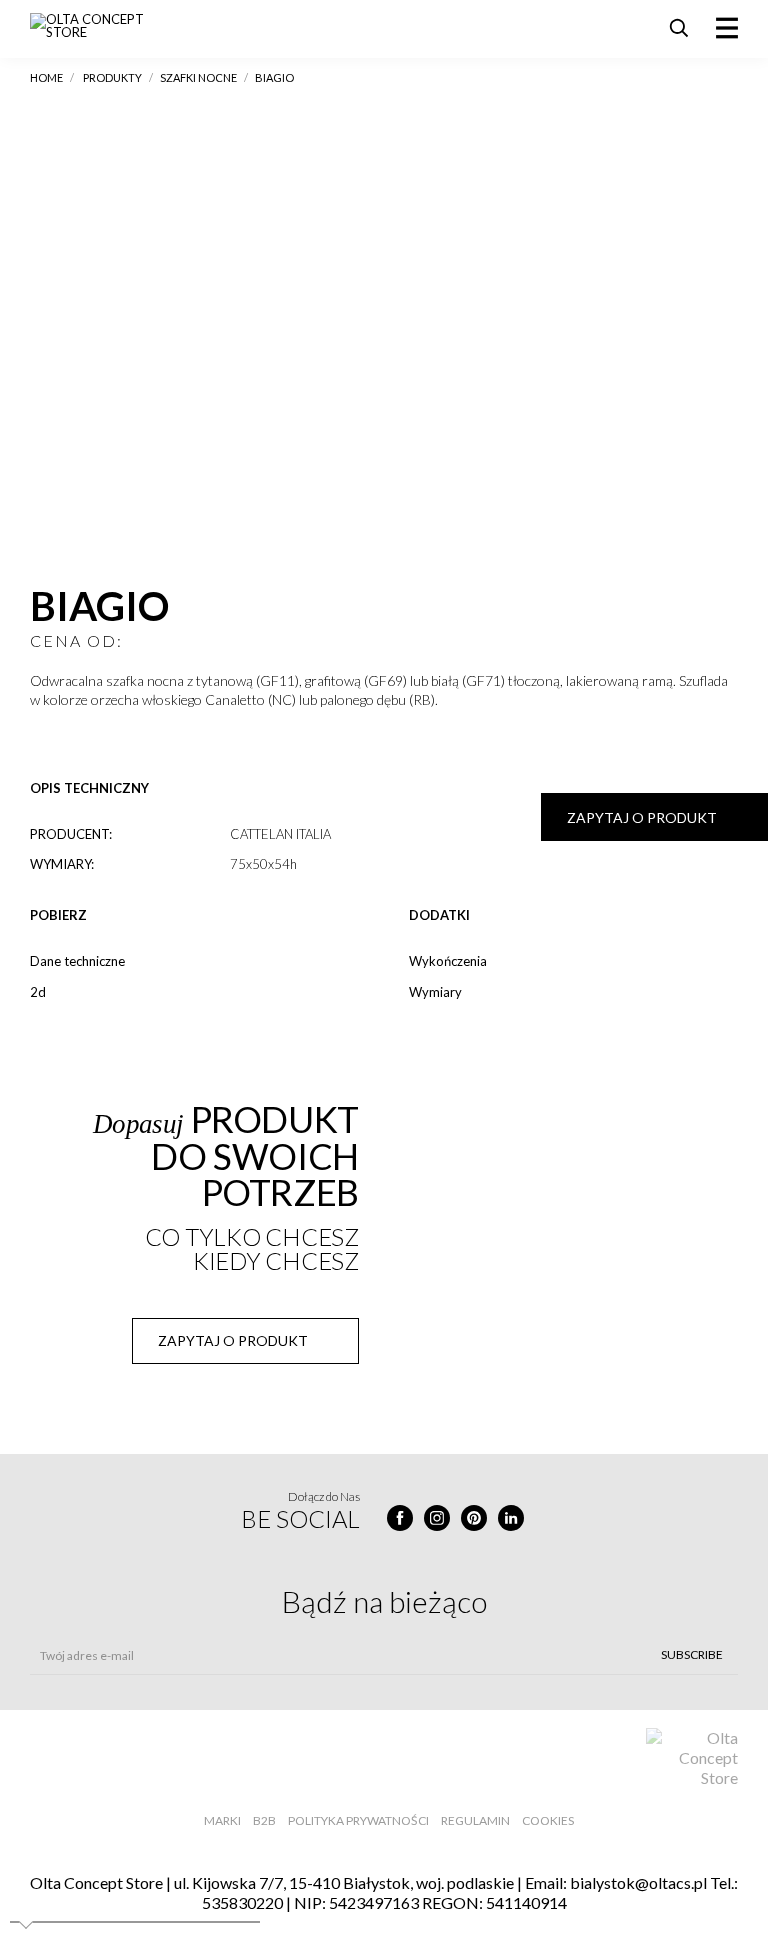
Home (46, 77)
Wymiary (435, 992)
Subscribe (692, 1654)
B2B (264, 1820)
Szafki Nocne (198, 77)
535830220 (242, 1902)
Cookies (548, 1820)
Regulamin (475, 1820)
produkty (112, 77)
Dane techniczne (77, 961)
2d (38, 992)
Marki (222, 1820)
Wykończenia (448, 961)
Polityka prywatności (358, 1820)
